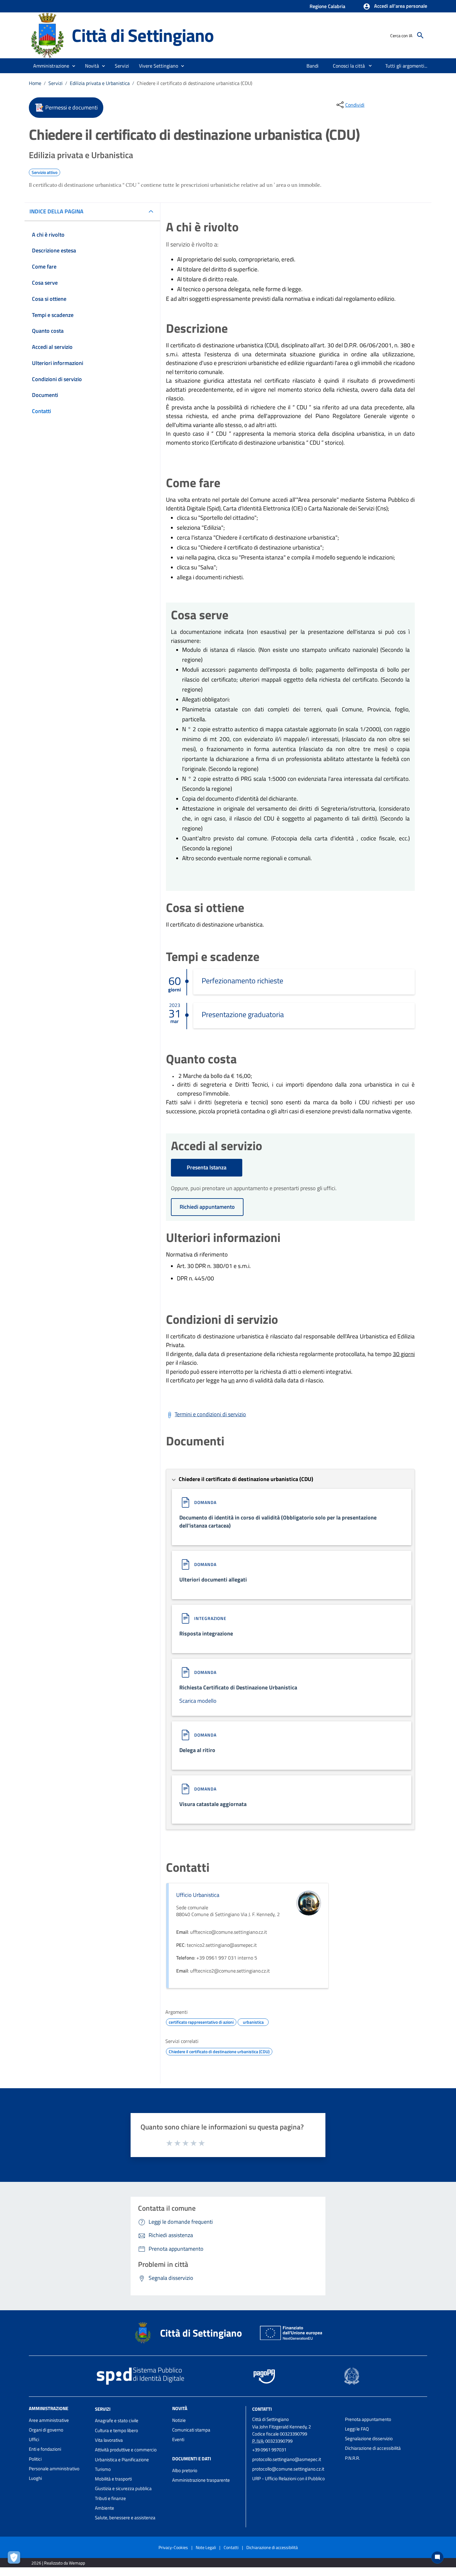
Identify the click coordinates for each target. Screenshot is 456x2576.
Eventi (178, 2439)
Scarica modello (198, 1701)
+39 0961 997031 (269, 2450)
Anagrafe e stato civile (117, 2420)
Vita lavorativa (109, 2440)
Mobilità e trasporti (113, 2479)
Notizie (179, 2420)
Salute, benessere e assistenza (125, 2518)
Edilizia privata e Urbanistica (100, 83)
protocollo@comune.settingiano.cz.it (288, 2469)
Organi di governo (46, 2430)
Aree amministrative (49, 2420)
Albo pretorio (185, 2470)
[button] (395, 7)
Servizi (56, 83)
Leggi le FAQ (357, 2429)
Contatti (262, 2409)
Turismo (103, 2469)
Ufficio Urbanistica (198, 1895)
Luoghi (35, 2478)
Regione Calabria (327, 6)
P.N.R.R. (352, 2458)
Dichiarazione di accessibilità (373, 2448)
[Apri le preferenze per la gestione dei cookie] (16, 2559)
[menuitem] (313, 66)
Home (35, 83)
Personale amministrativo (54, 2469)
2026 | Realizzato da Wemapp (58, 2563)
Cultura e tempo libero (116, 2430)
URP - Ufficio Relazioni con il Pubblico (288, 2478)
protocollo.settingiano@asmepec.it (287, 2459)
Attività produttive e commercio (126, 2450)
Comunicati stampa (191, 2430)
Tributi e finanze (110, 2498)
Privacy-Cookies (173, 2547)
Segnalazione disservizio (369, 2438)
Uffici (34, 2439)
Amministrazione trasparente (201, 2480)
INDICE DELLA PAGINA (56, 211)
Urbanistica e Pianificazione (122, 2460)
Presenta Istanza (207, 1167)
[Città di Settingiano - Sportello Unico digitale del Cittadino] (47, 35)
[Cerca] (420, 35)
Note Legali (206, 2547)
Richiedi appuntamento (207, 1207)
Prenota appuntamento (368, 2419)
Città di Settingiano (143, 35)
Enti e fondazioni (45, 2449)
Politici (35, 2459)
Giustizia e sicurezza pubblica (123, 2488)
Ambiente (105, 2508)
